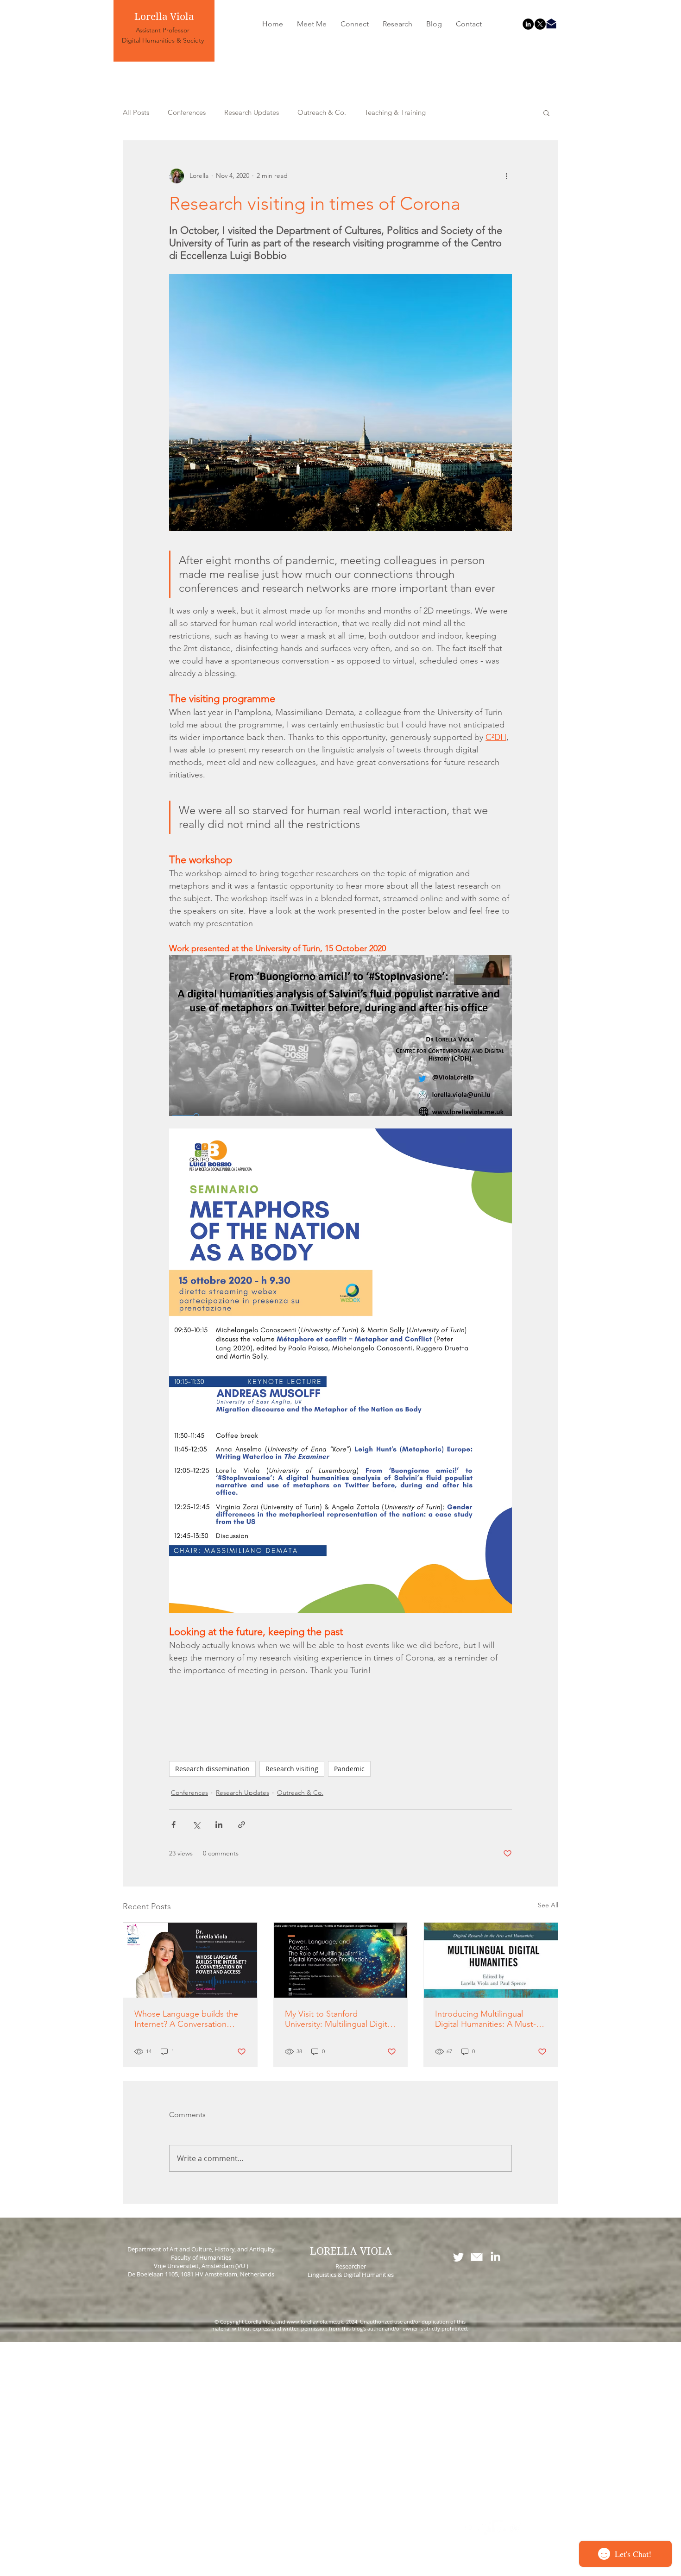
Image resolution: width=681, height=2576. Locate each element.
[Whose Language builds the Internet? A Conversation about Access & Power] (190, 1960)
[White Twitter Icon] (458, 2257)
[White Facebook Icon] (468, 2528)
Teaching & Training (395, 113)
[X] (540, 24)
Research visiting (292, 1769)
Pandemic (349, 1769)
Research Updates (252, 113)
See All (548, 1905)
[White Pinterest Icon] (499, 2528)
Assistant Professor (163, 30)
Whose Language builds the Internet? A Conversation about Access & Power (186, 2019)
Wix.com (404, 2571)
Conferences (187, 113)
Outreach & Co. (322, 113)
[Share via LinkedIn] (219, 1825)
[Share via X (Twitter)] (196, 1825)
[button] (546, 113)
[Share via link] (242, 1825)
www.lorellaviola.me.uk (315, 2322)
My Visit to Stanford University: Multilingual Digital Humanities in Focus (339, 2019)
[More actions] (506, 176)
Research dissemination (212, 1769)
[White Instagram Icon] (515, 2528)
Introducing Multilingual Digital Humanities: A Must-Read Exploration (486, 2019)
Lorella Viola (164, 17)
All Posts (136, 113)
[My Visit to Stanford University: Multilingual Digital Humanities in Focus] (341, 1960)
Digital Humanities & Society (163, 40)
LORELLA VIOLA (351, 2251)
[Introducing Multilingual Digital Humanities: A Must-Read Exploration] (491, 1960)
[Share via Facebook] (173, 1825)
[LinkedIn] (528, 24)
